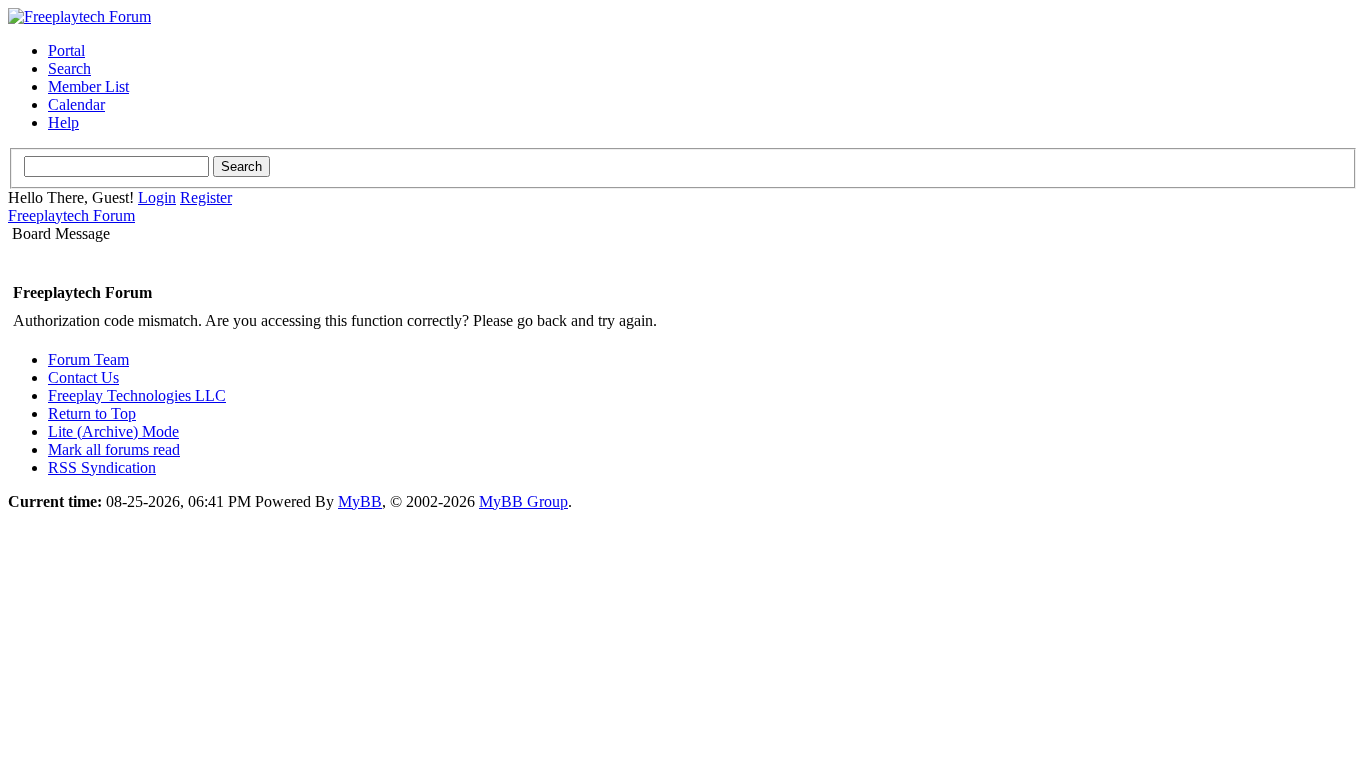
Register (206, 197)
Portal (66, 50)
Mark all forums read (114, 449)
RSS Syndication (102, 467)
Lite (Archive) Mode (113, 431)
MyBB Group (523, 501)
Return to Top (92, 413)
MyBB (360, 501)
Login (157, 197)
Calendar (76, 104)
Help (63, 122)
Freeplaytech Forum (71, 215)
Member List (88, 86)
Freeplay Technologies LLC (137, 395)
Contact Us (83, 377)
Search (69, 68)
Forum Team (88, 359)
